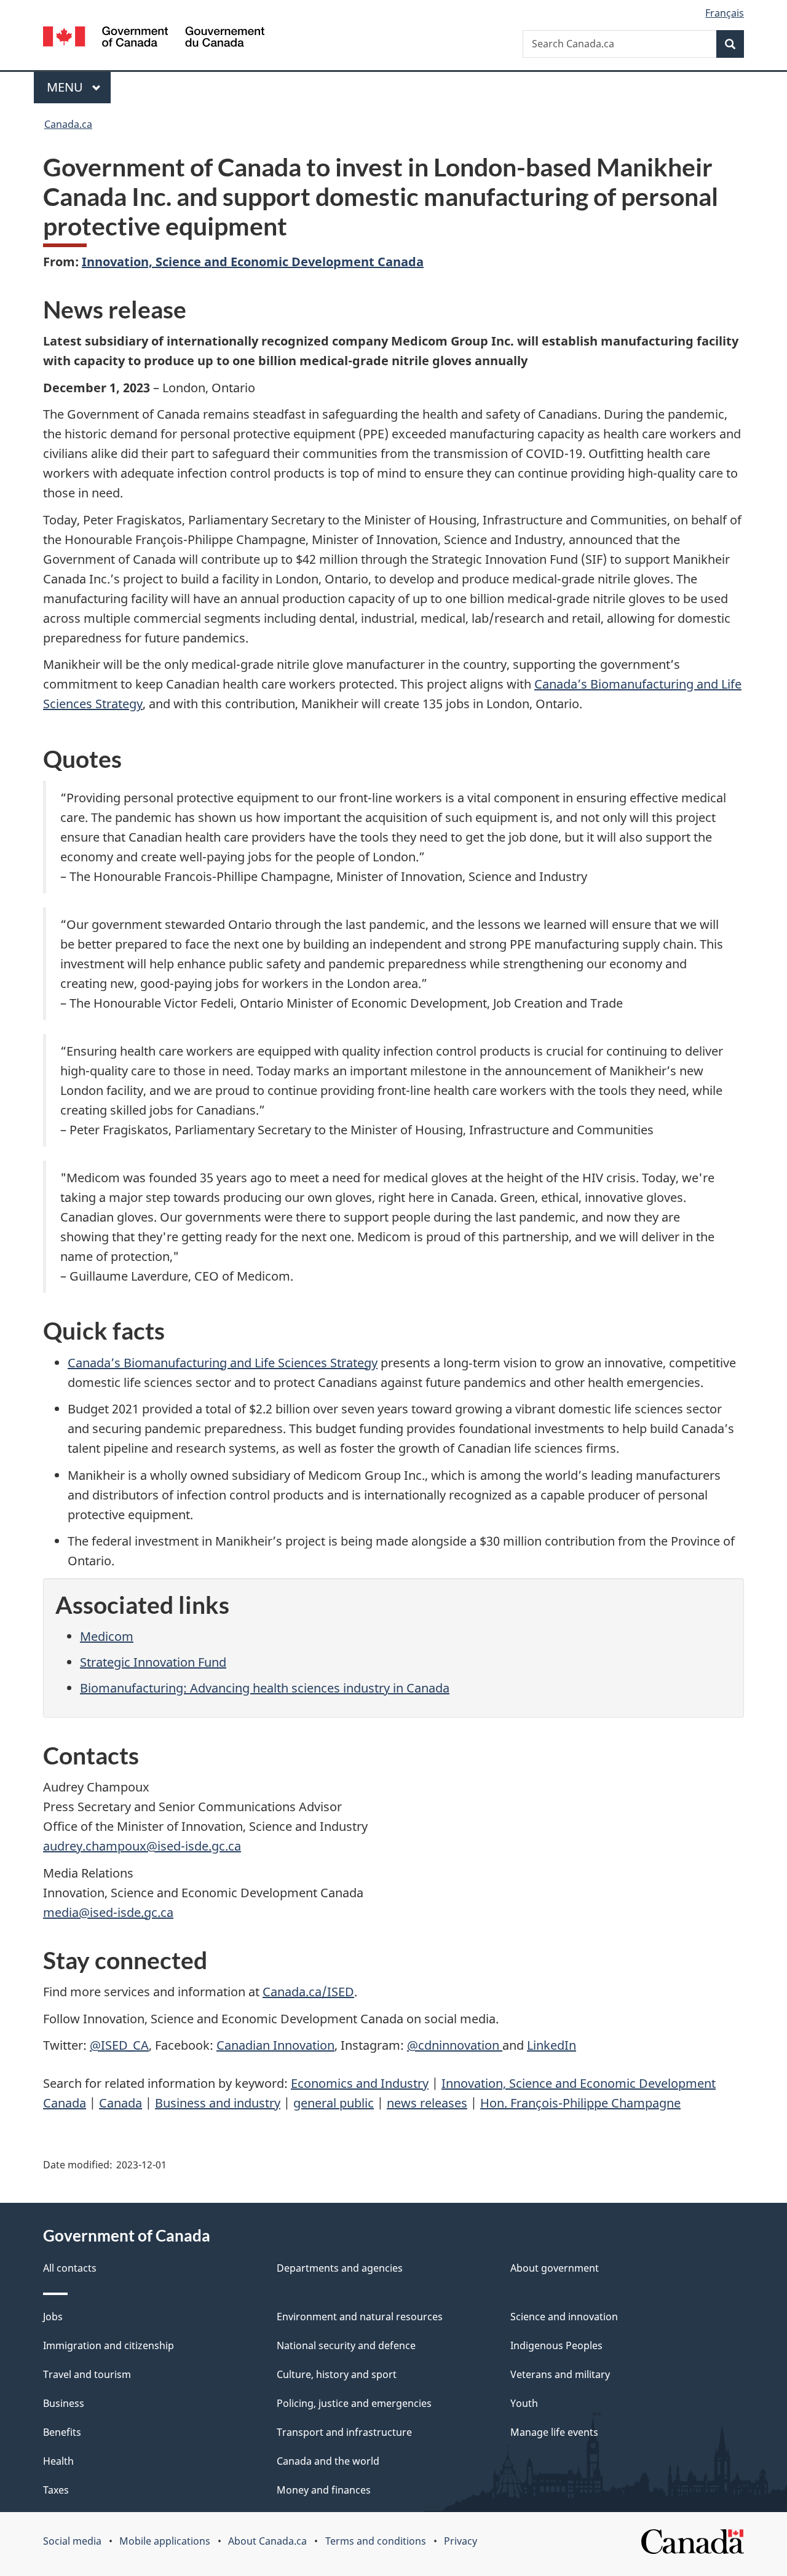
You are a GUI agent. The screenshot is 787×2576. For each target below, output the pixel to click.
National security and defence (346, 2345)
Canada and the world (328, 2461)
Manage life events (554, 2432)
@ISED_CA (119, 2045)
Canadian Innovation (275, 2045)
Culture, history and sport (337, 2374)
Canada (121, 2103)
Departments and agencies (340, 2268)
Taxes (56, 2490)
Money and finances (324, 2490)
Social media (72, 2541)
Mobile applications (165, 2541)
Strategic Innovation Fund (153, 1662)
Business (64, 2403)
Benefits (62, 2432)
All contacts (70, 2268)
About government (555, 2268)
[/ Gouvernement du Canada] (154, 38)
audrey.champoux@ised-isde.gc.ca (142, 1846)
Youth (524, 2403)
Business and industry (218, 2103)
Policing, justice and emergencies (354, 2403)
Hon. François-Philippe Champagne (580, 2103)
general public (334, 2103)
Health (58, 2461)
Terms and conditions (376, 2541)
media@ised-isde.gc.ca (108, 1912)
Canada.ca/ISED (308, 1992)
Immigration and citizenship (109, 2345)
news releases (427, 2103)
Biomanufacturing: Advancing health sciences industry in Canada (265, 1688)
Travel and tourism (87, 2374)
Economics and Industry (360, 2083)
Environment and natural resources (360, 2317)
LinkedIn (552, 2045)
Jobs (53, 2317)
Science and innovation (564, 2317)
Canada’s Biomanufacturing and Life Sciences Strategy (223, 1363)
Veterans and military (560, 2374)
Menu (66, 87)
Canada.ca (68, 124)
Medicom (107, 1636)
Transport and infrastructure (344, 2432)
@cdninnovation (455, 2045)
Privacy (461, 2541)
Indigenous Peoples (556, 2345)
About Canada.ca (267, 2541)
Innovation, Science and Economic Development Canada (253, 262)
